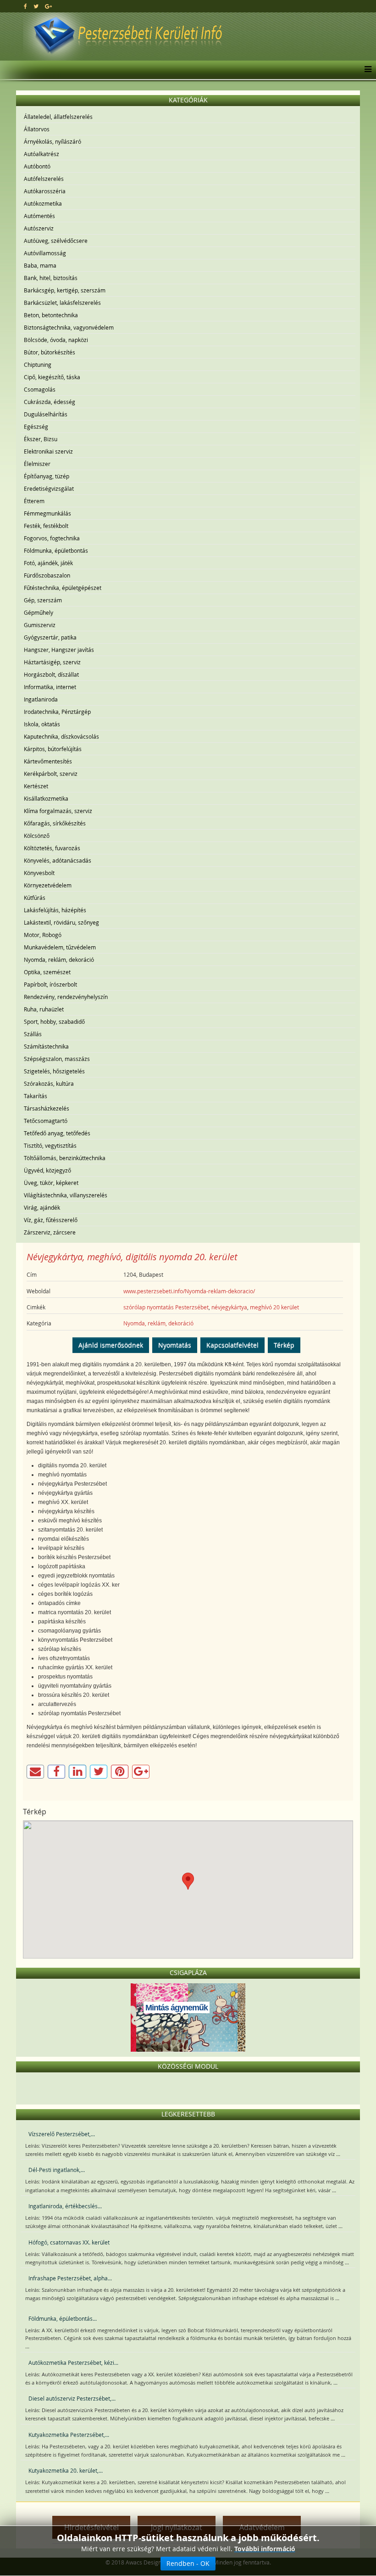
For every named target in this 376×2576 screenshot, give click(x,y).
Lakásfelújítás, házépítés (55, 910)
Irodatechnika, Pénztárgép (57, 712)
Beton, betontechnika (51, 315)
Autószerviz (39, 228)
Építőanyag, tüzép (47, 476)
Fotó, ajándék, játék (48, 563)
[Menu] (366, 70)
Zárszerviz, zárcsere (50, 1232)
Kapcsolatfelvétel (232, 1345)
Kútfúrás (35, 898)
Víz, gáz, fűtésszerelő (51, 1220)
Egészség (36, 427)
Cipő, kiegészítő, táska (52, 377)
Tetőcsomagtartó (46, 1121)
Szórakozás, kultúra (49, 1083)
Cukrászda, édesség (50, 402)
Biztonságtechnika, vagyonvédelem (69, 327)
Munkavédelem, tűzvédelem (60, 947)
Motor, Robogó (43, 935)
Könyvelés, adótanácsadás (58, 860)
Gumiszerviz (40, 625)
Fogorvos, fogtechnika (52, 538)
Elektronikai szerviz (48, 451)
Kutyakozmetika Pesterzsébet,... (69, 2435)
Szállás (33, 1034)
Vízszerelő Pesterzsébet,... (62, 2134)
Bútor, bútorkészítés (50, 352)
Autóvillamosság (45, 253)
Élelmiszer (37, 464)
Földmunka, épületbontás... (63, 2318)
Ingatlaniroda (41, 699)
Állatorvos (37, 129)
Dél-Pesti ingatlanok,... (57, 2170)
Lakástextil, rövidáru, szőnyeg (61, 922)
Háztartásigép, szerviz (52, 662)
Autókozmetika (43, 203)
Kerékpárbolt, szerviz (51, 774)
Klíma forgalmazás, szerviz (58, 811)
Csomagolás (40, 389)
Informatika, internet (50, 687)
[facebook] (25, 6)
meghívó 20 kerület (274, 1307)
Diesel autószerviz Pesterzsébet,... (72, 2398)
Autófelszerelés (44, 179)
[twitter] (36, 6)
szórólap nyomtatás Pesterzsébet (166, 1307)
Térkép (284, 1345)
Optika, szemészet (47, 972)
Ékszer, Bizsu (41, 439)
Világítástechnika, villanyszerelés (66, 1195)
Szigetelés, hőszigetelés (54, 1071)
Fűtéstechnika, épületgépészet (63, 588)
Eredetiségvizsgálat (49, 488)
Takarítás (36, 1096)
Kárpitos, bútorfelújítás (53, 749)
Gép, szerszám (43, 600)
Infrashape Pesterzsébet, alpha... (70, 2278)
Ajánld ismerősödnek (111, 1345)
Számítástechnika (46, 1046)
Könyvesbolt (39, 873)
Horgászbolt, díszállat (51, 674)
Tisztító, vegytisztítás (50, 1145)
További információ (265, 2549)
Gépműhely (39, 612)
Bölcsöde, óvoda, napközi (56, 340)
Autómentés (39, 216)
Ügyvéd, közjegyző (47, 1170)
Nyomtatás (175, 1345)
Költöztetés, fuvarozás (52, 848)
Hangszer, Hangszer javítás (59, 650)
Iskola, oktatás (42, 724)
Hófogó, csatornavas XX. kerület (69, 2242)
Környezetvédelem (48, 885)
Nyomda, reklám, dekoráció (59, 960)
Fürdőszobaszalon (47, 575)
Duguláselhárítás (46, 414)
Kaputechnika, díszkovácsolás (61, 736)
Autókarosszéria (45, 191)
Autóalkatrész (41, 154)
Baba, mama (40, 265)
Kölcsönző (37, 836)
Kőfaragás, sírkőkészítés (55, 823)
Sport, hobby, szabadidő (54, 1021)
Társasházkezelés (47, 1108)
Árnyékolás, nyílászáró (53, 141)
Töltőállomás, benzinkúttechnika (65, 1158)
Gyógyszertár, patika (50, 637)
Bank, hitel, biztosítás (51, 278)
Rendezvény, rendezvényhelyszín (66, 997)
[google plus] (48, 6)
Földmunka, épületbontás (56, 550)
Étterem (34, 501)
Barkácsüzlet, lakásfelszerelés (62, 303)
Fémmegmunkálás (47, 513)
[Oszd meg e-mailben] (35, 1772)
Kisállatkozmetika (46, 798)
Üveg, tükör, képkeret (51, 1183)
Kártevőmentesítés (48, 761)
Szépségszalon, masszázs (57, 1059)
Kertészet (36, 786)
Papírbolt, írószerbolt (50, 984)
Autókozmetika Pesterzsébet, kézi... (73, 2363)
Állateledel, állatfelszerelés (58, 117)
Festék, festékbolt (46, 526)
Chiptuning (38, 365)
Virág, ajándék (42, 1207)
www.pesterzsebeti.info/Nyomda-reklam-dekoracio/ (189, 1291)
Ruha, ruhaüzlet (44, 1009)
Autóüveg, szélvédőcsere (56, 241)
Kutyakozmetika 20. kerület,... (66, 2470)
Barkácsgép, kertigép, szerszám (65, 290)
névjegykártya (229, 1307)
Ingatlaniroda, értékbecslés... (65, 2206)
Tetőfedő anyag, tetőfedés (57, 1133)
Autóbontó (37, 166)
